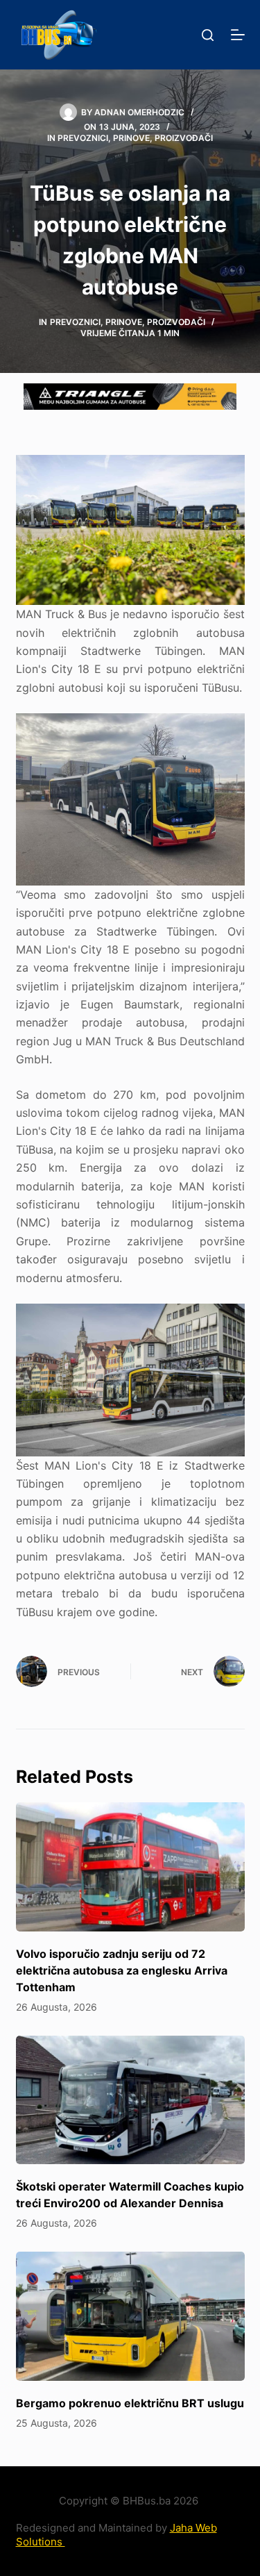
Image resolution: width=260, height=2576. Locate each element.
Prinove (131, 138)
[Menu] (238, 35)
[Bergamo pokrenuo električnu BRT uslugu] (130, 2316)
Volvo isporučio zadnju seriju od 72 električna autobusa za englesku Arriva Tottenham (122, 1970)
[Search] (208, 35)
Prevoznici (83, 138)
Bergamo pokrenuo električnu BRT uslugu (130, 2403)
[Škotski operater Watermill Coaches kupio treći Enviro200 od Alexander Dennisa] (130, 2100)
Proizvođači (184, 138)
